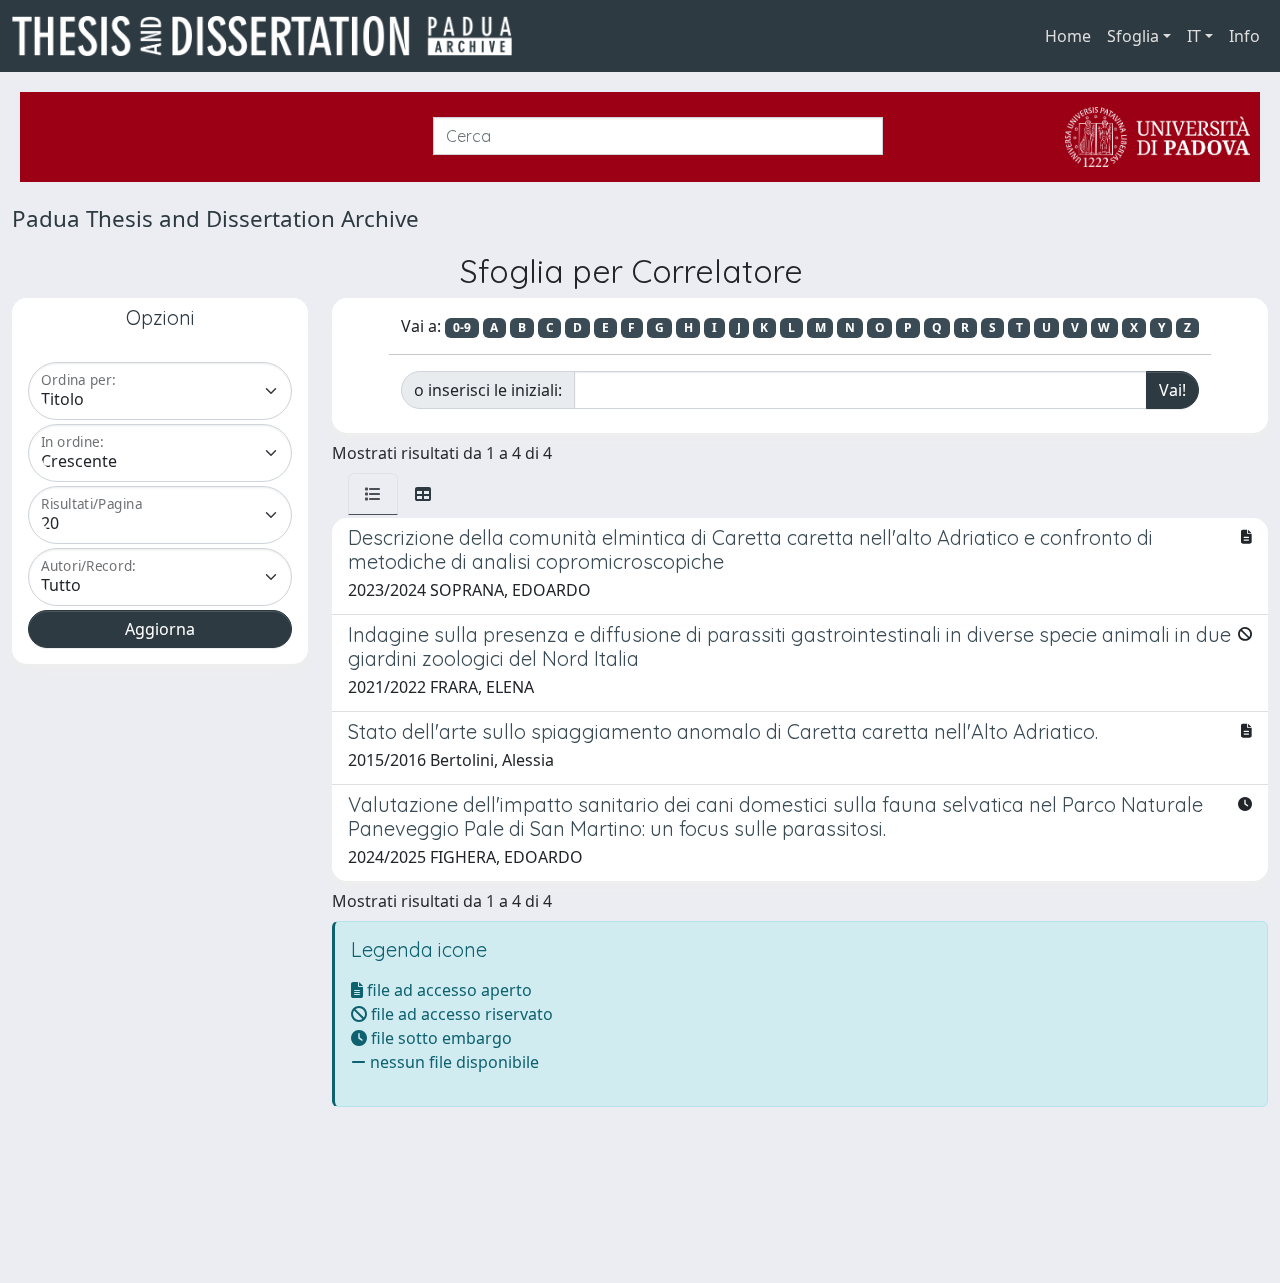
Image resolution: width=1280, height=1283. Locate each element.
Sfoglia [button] (1133, 36)
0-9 (462, 327)
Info (1244, 36)
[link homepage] (270, 36)
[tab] (373, 494)
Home (1068, 36)
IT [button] (1194, 36)
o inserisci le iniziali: (488, 390)
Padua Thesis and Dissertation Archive (215, 218)
